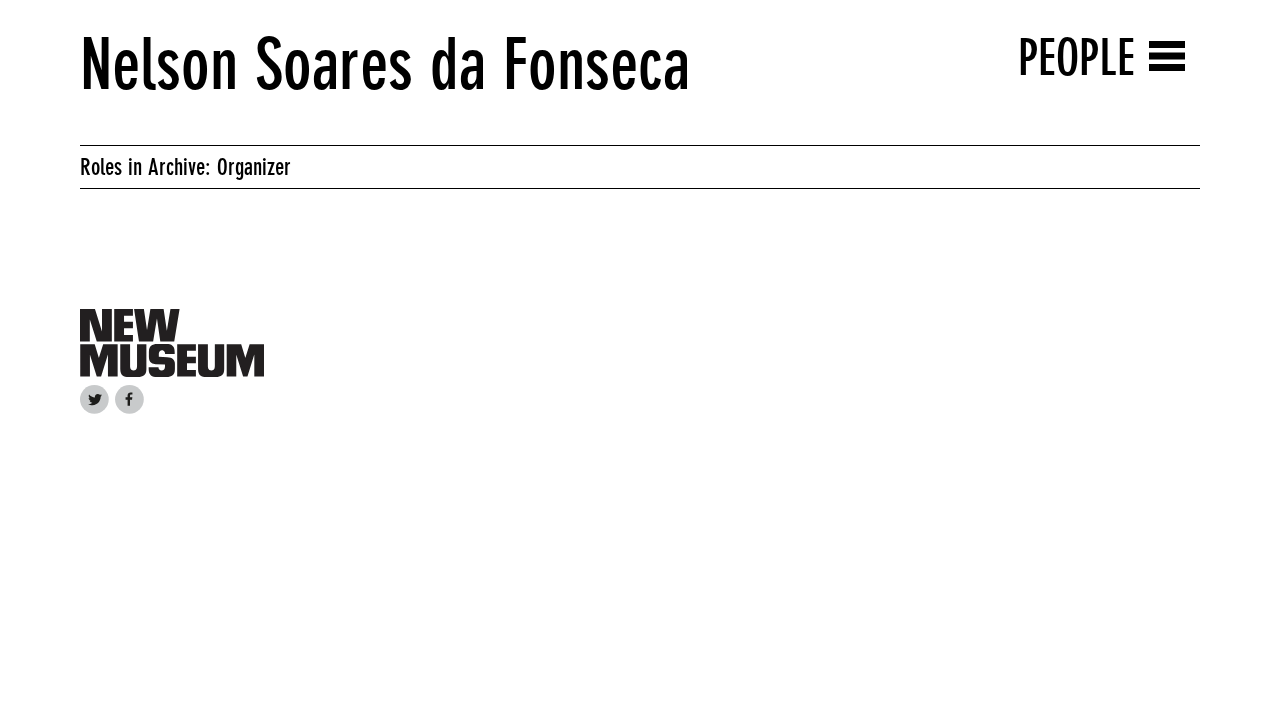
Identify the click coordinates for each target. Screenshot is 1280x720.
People (1076, 57)
